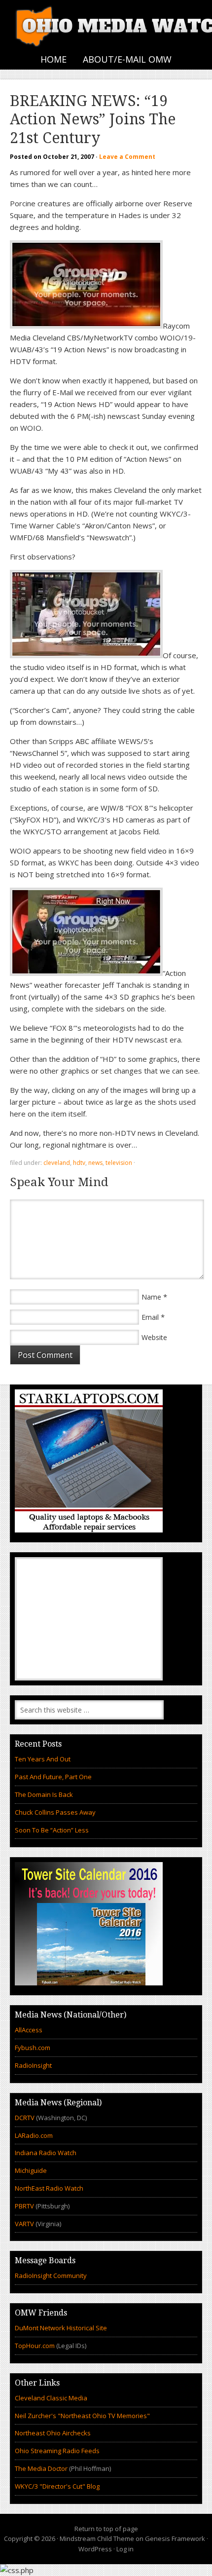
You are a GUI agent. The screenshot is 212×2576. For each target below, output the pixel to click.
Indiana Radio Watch (46, 2153)
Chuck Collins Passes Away (55, 1812)
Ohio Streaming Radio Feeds (57, 2451)
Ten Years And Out (43, 1759)
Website (154, 1337)
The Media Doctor (41, 2468)
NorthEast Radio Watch (49, 2188)
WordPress (95, 2549)
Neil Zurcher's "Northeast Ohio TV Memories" (82, 2416)
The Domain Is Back (44, 1794)
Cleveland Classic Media (51, 2398)
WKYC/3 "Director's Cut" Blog (57, 2486)
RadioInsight (33, 2065)
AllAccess (29, 2030)
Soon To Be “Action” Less (52, 1830)
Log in (125, 2549)
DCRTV (25, 2118)
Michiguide (31, 2170)
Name (151, 1297)
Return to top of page (106, 2529)
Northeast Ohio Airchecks (53, 2433)
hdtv (79, 1163)
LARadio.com (34, 2135)
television (119, 1163)
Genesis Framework (175, 2539)
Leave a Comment (127, 157)
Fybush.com (33, 2048)
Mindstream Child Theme (97, 2539)
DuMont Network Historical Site (61, 2328)
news (95, 1163)
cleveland (57, 1163)
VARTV (25, 2224)
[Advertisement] (89, 1619)
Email (150, 1317)
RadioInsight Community (51, 2276)
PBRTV (24, 2206)
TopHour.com (35, 2346)
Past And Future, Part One (53, 1777)
